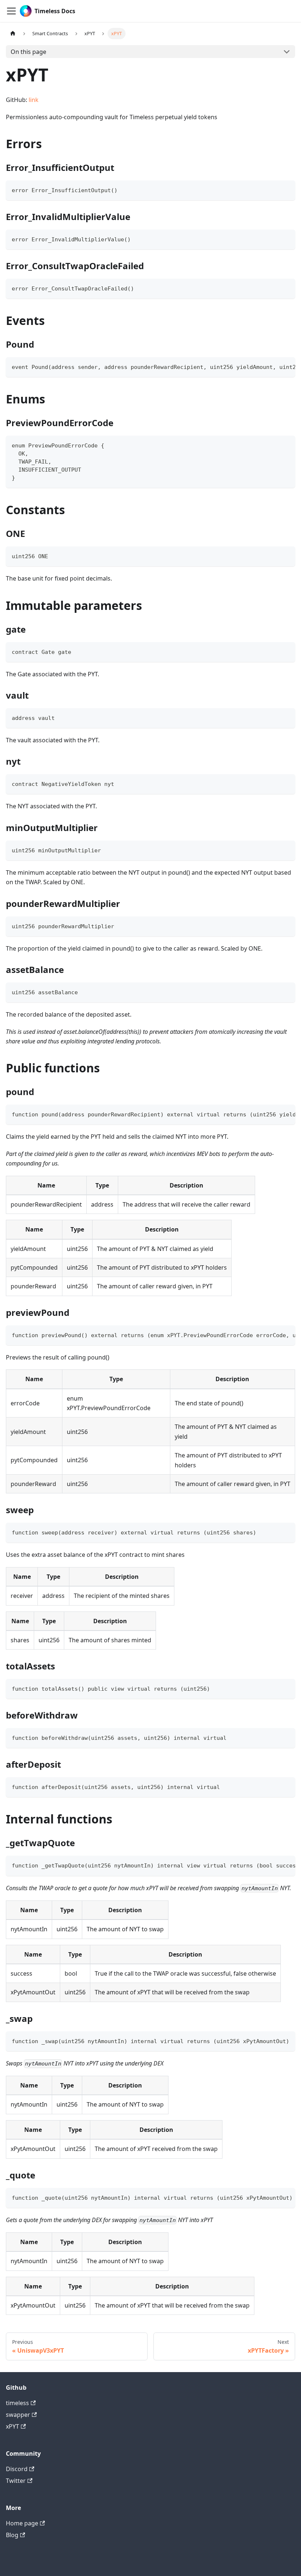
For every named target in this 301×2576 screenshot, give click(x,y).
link (34, 100)
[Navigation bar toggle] (11, 11)
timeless (17, 2403)
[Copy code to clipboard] (286, 189)
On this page (28, 52)
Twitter (16, 2481)
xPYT (12, 2426)
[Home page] (13, 34)
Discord (17, 2469)
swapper (18, 2415)
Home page (22, 2523)
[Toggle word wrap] (273, 366)
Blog (12, 2535)
